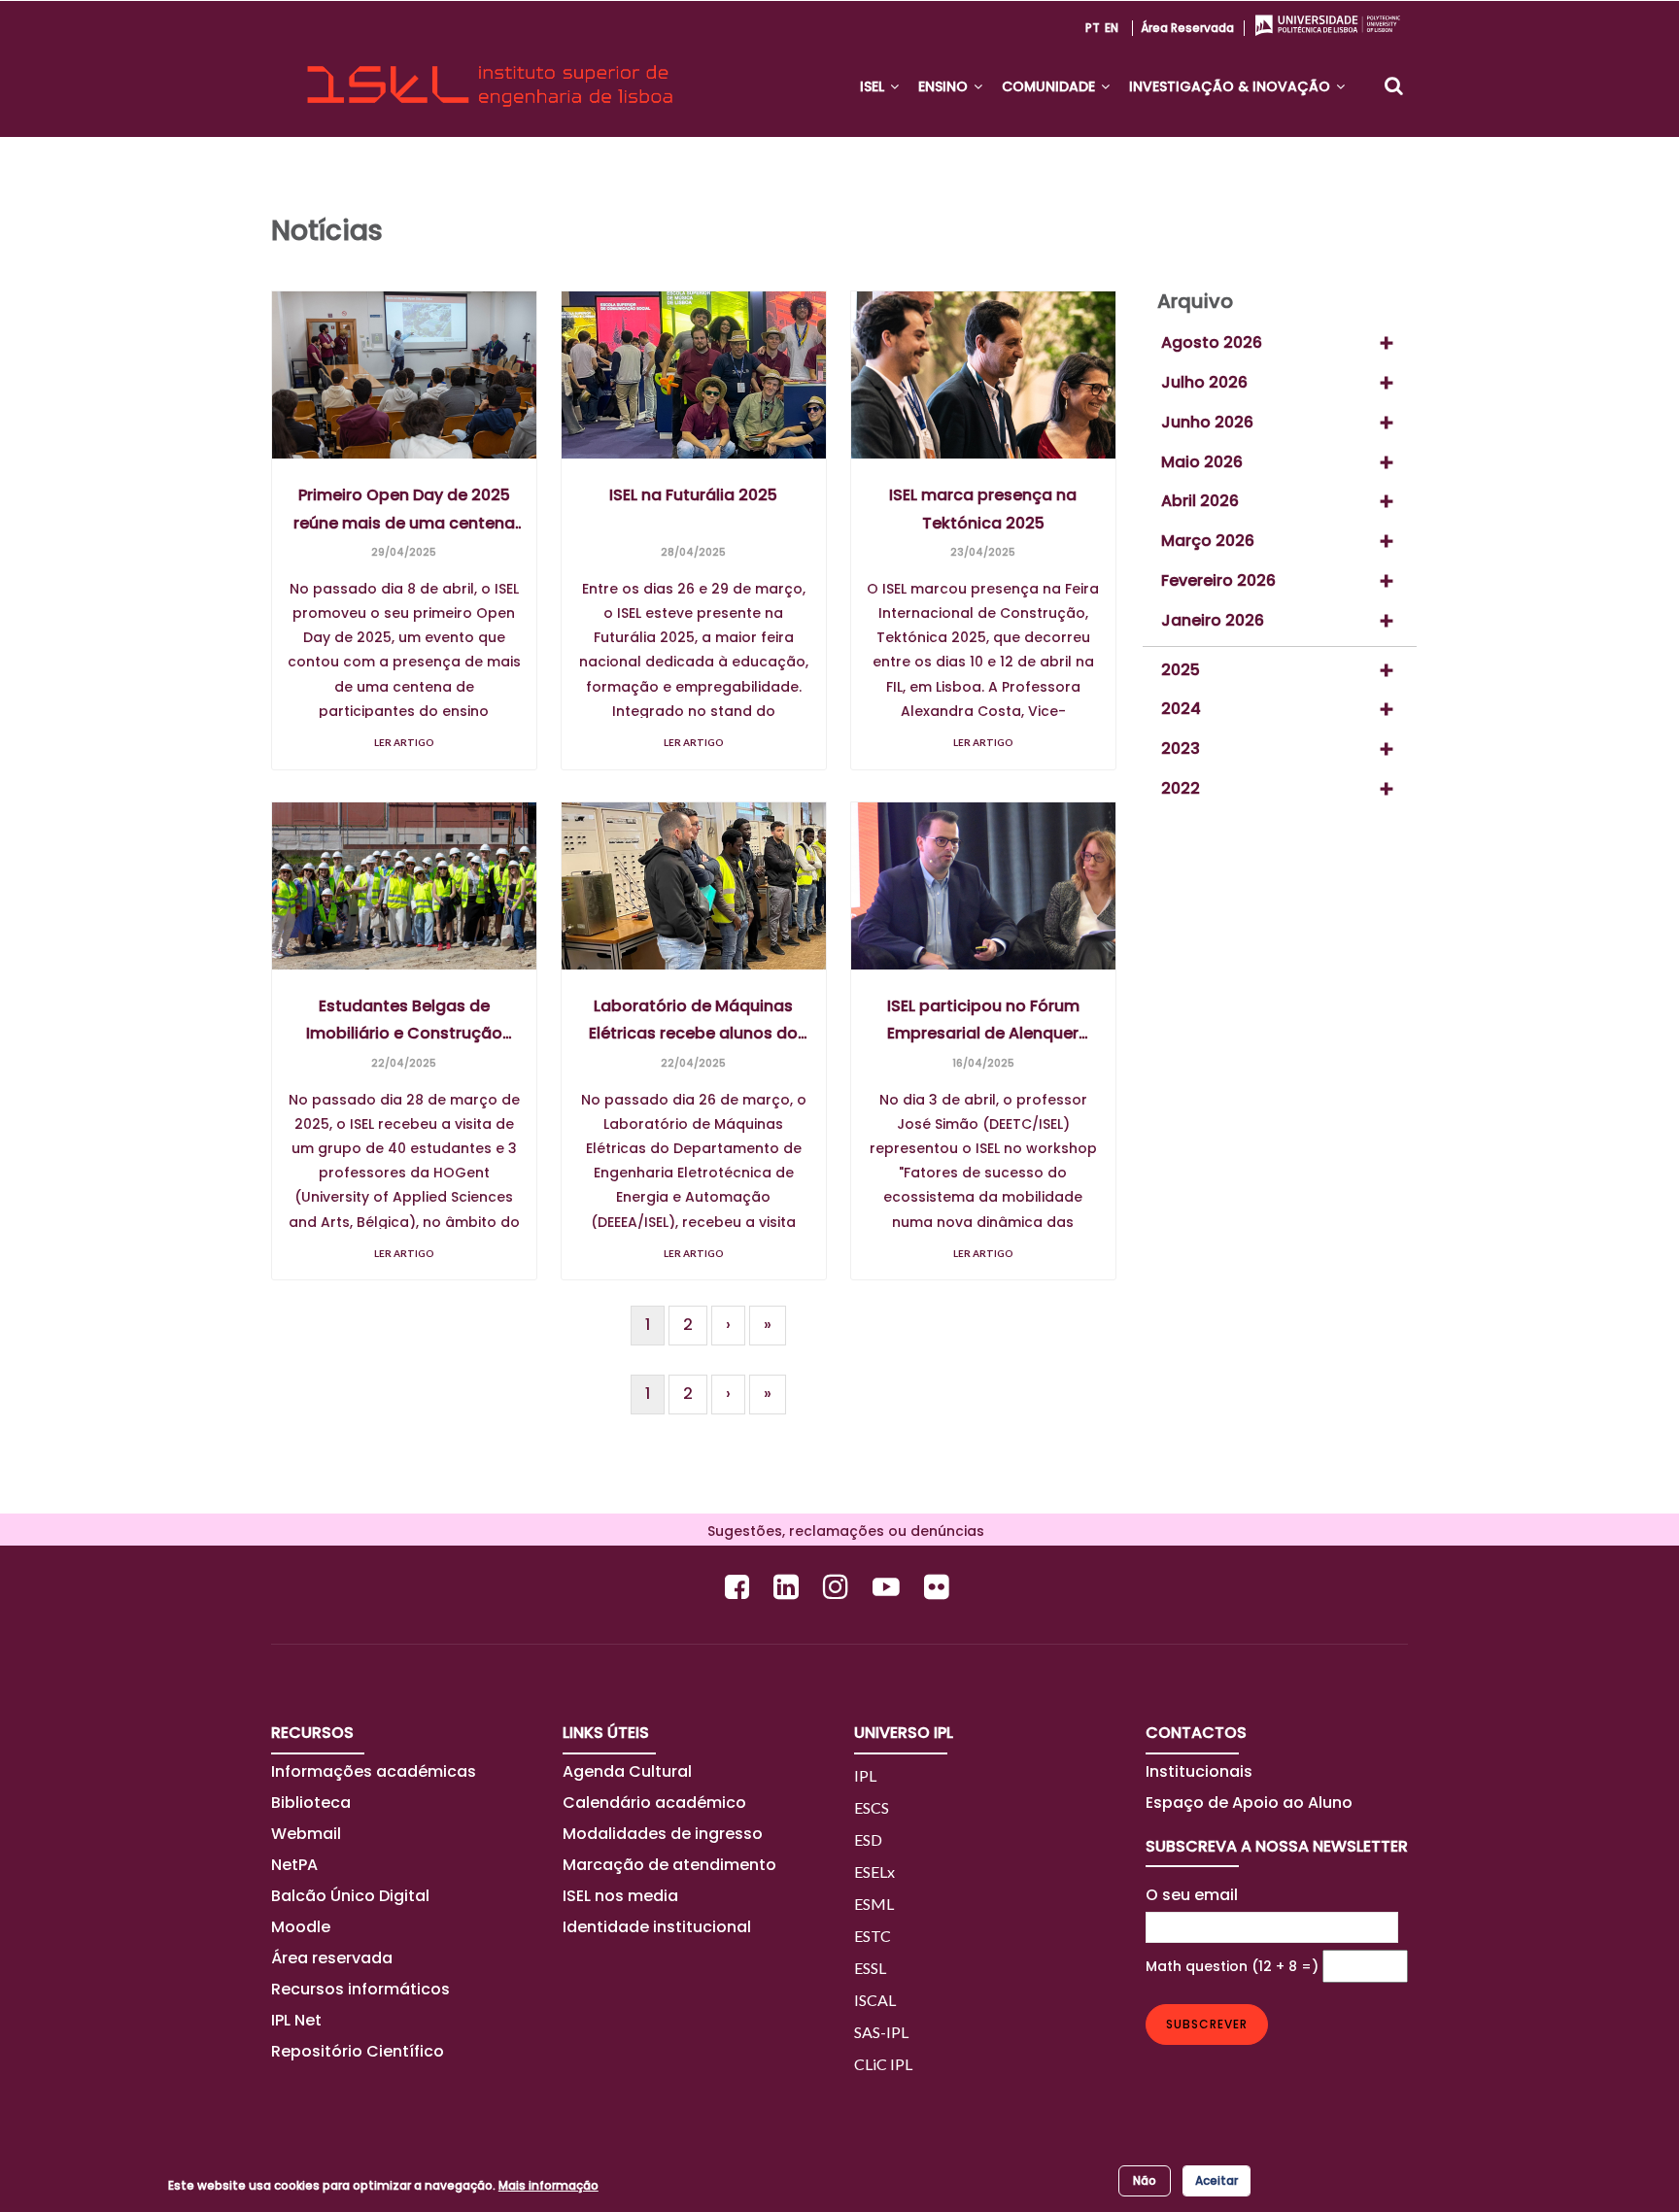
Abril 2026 (1200, 501)
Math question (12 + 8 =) (1232, 1966)
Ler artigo (404, 742)
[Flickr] (939, 1587)
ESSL (870, 1968)
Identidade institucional (657, 1927)
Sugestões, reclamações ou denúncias (840, 1531)
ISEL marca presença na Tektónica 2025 (983, 509)
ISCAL (875, 2000)
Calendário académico (654, 1803)
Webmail (306, 1834)
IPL (865, 1775)
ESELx (874, 1872)
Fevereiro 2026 (1218, 580)
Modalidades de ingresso (663, 1834)
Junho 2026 (1207, 422)
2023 (1181, 749)
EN (1112, 28)
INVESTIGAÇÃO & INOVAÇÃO (1232, 86)
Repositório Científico (360, 2051)
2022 (1181, 788)
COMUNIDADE (1050, 86)
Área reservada (1187, 28)
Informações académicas (374, 1771)
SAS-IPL (881, 2032)
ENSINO (945, 86)
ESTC (873, 1936)
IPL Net (296, 2020)
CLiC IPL (883, 2064)
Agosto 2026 (1212, 342)
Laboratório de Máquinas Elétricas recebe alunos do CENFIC (693, 1021)
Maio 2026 (1202, 462)
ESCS (872, 1807)
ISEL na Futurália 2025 (693, 495)
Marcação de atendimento (669, 1865)
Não (1145, 2180)
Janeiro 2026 (1213, 620)
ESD (868, 1839)
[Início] (490, 69)
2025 (1181, 670)
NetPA (294, 1865)
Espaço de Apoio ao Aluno (1249, 1803)
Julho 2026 (1204, 382)
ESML (874, 1904)
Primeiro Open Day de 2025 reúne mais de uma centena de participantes (404, 510)
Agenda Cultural (627, 1771)
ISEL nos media (620, 1896)
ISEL (874, 86)
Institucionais (1199, 1771)
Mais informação (548, 2185)
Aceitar (1216, 2180)
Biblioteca (311, 1803)
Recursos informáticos (360, 1989)
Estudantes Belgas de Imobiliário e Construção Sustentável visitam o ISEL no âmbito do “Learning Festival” (404, 1021)
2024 (1181, 709)
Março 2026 (1208, 541)
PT (1093, 28)
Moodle (301, 1927)
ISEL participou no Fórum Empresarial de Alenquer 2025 (983, 1021)
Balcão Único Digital (350, 1896)
